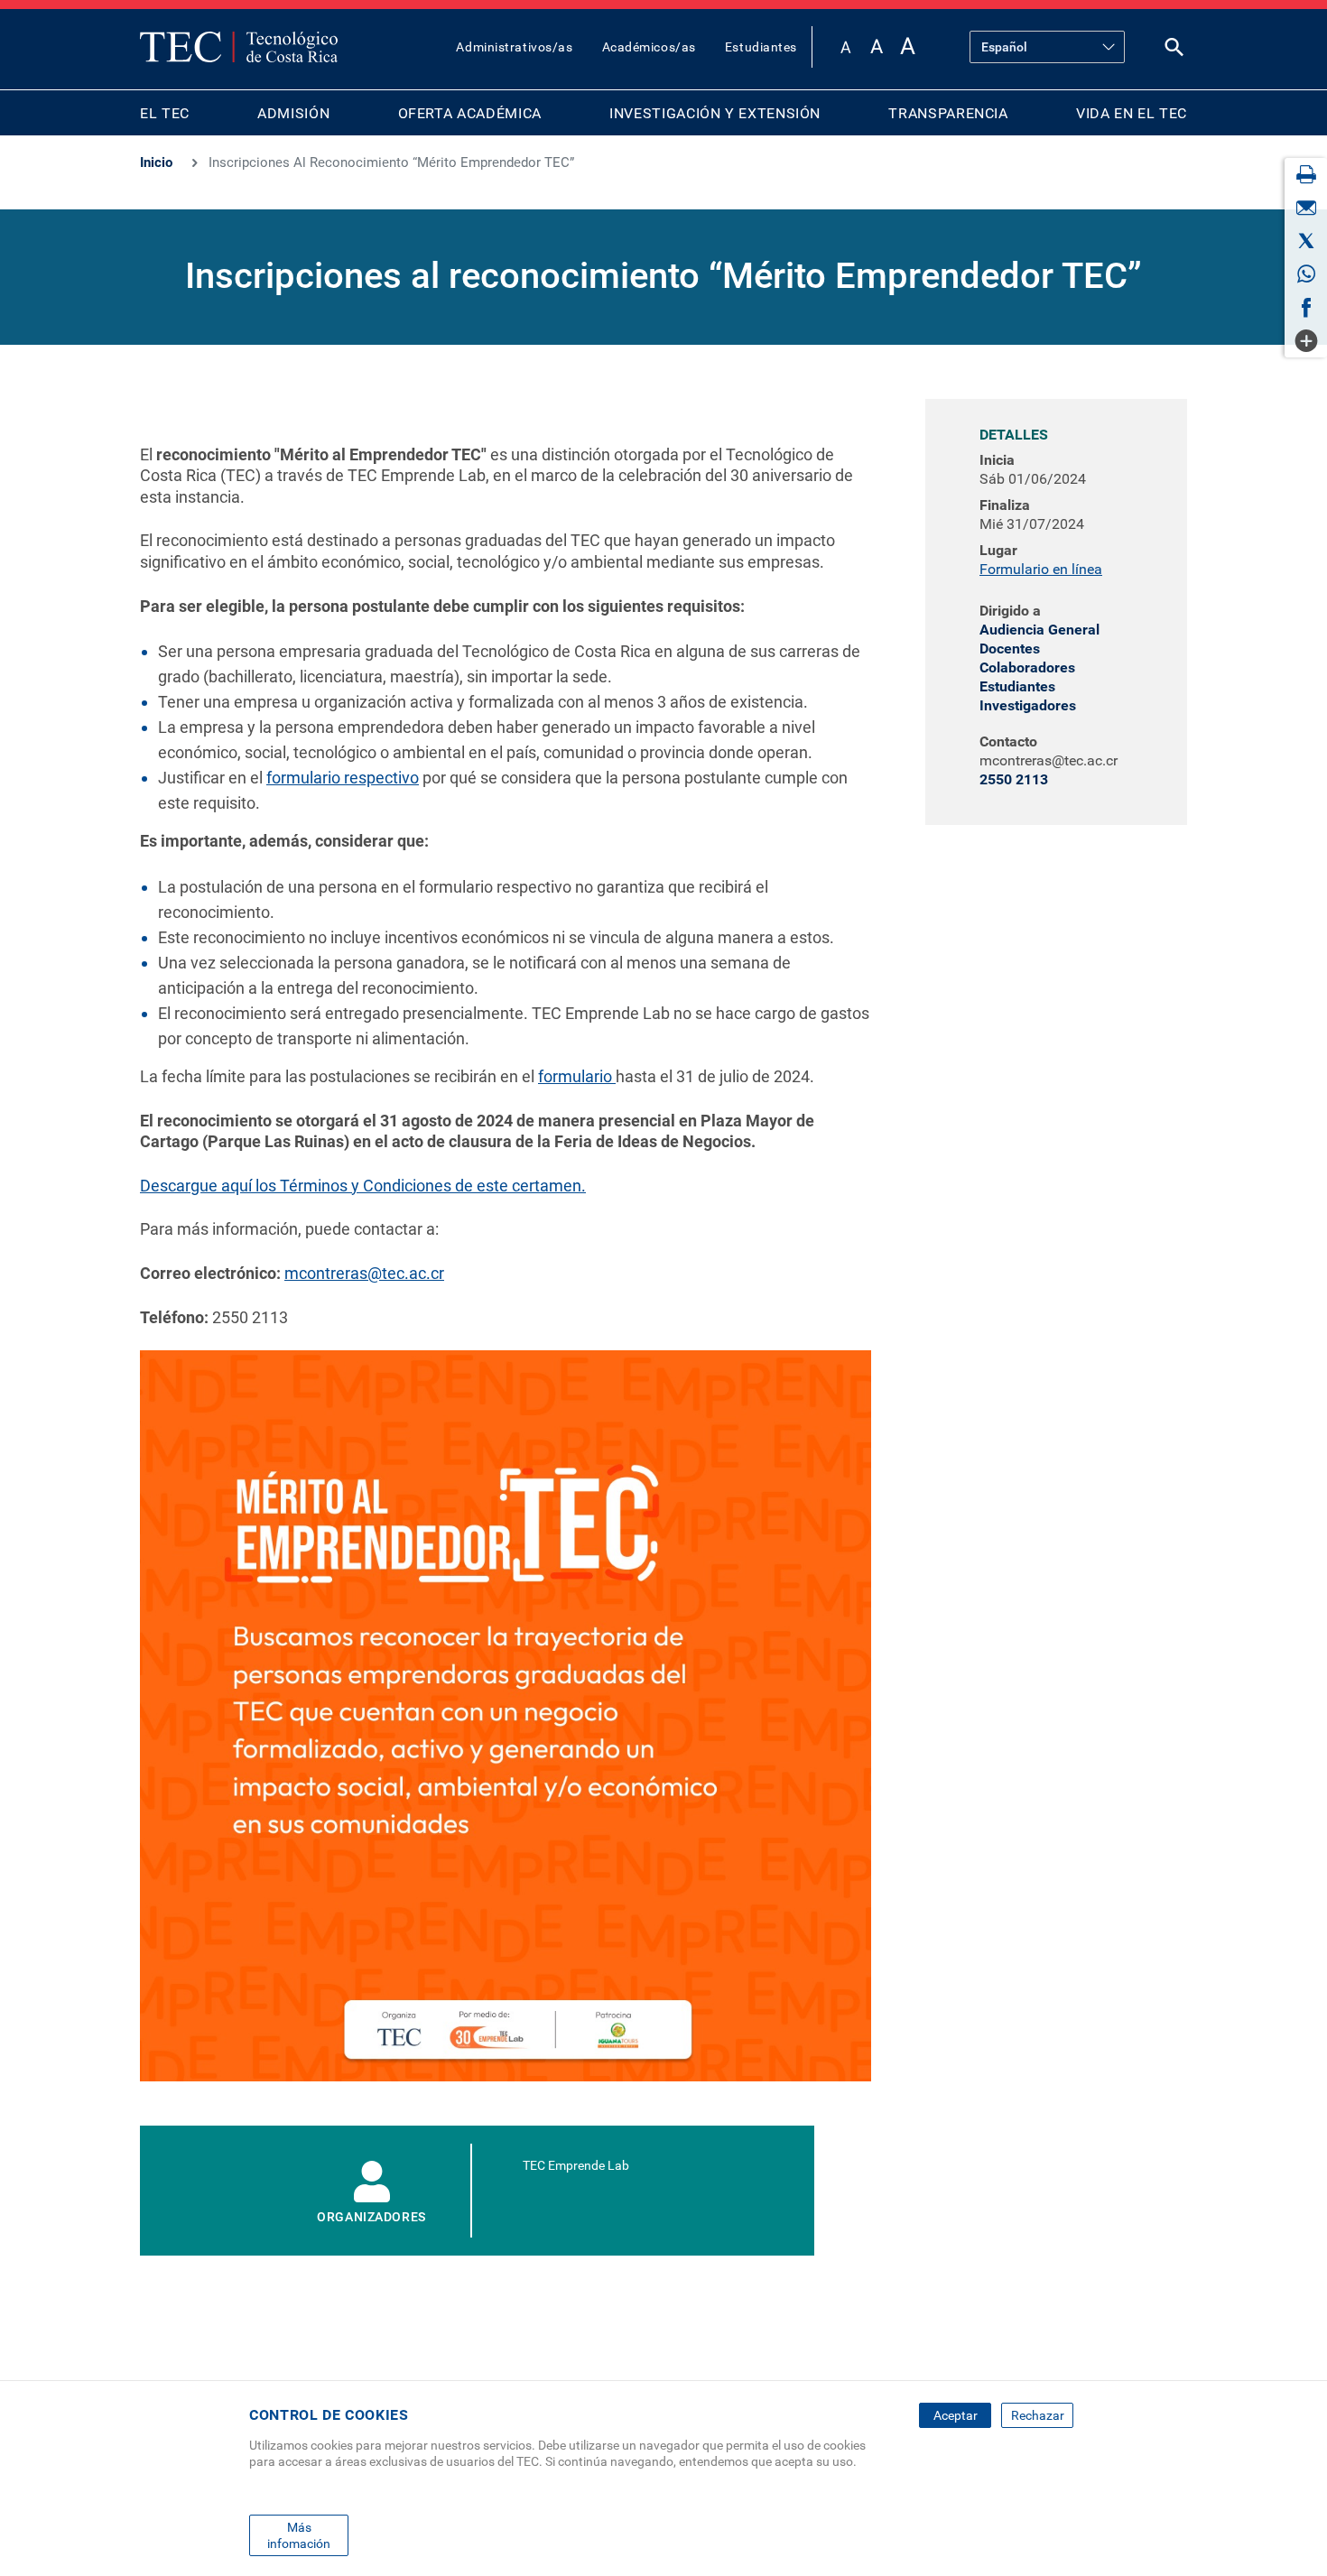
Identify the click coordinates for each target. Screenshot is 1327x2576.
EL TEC (165, 113)
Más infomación (299, 2534)
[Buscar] (1174, 51)
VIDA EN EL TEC (1132, 113)
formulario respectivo (343, 778)
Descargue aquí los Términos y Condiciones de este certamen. (363, 1186)
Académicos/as (649, 47)
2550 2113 (1014, 779)
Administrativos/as (514, 47)
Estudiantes (761, 47)
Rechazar (1038, 2415)
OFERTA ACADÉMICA (470, 113)
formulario (577, 1076)
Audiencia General (1039, 630)
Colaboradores (1027, 667)
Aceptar (956, 2415)
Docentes (1010, 649)
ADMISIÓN (293, 113)
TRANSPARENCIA (948, 113)
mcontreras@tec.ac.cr (364, 1273)
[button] (533, 1722)
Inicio (156, 162)
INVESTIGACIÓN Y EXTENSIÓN (715, 113)
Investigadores (1028, 705)
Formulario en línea (1041, 569)
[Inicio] (239, 47)
